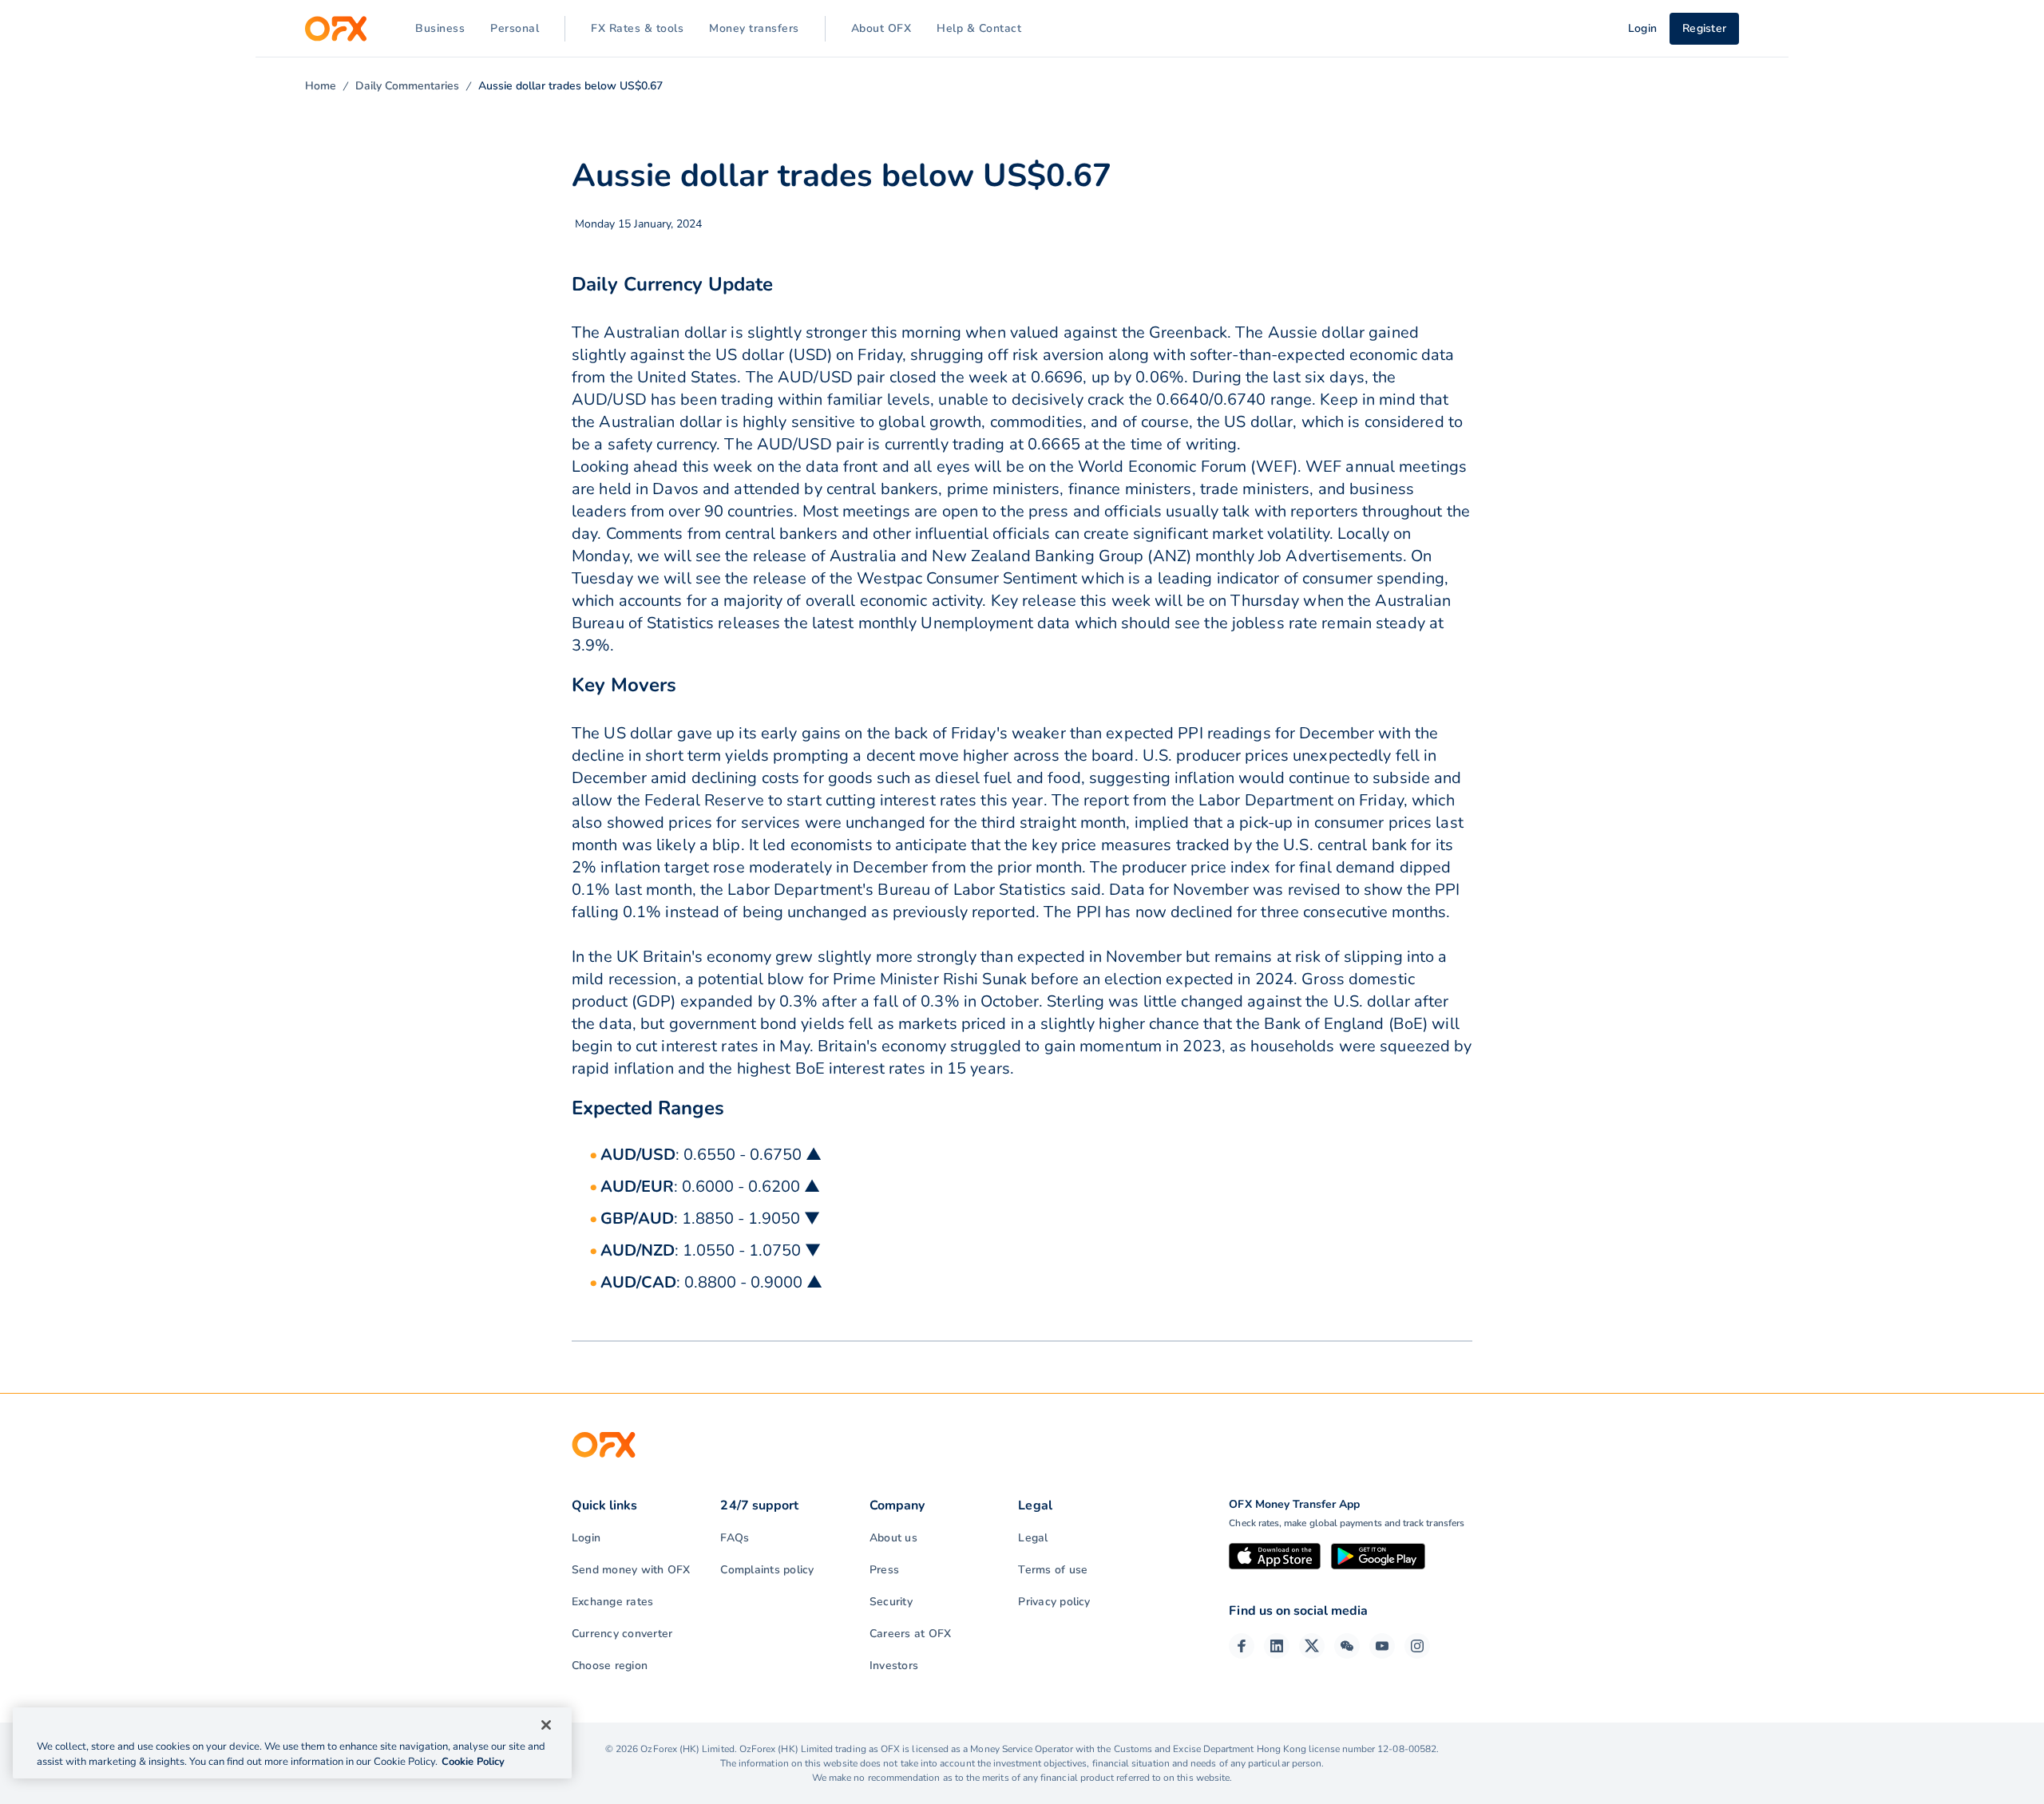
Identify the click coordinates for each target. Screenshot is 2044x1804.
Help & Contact (979, 28)
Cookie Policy (473, 1762)
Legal (1033, 1538)
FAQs (735, 1538)
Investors (894, 1666)
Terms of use (1053, 1570)
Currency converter (622, 1634)
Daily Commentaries (407, 86)
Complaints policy (767, 1570)
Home (321, 86)
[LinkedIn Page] (1277, 1646)
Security (891, 1602)
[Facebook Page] (1242, 1646)
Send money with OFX (631, 1570)
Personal (515, 28)
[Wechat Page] (1347, 1646)
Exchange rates (612, 1602)
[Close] (546, 1725)
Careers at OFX (910, 1634)
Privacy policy (1054, 1602)
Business (440, 28)
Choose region (610, 1666)
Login (586, 1538)
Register (1704, 28)
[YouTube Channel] (1382, 1646)
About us (893, 1538)
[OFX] (336, 29)
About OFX (881, 28)
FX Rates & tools (637, 28)
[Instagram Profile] (1417, 1646)
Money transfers (754, 28)
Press (884, 1570)
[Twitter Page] (1312, 1646)
